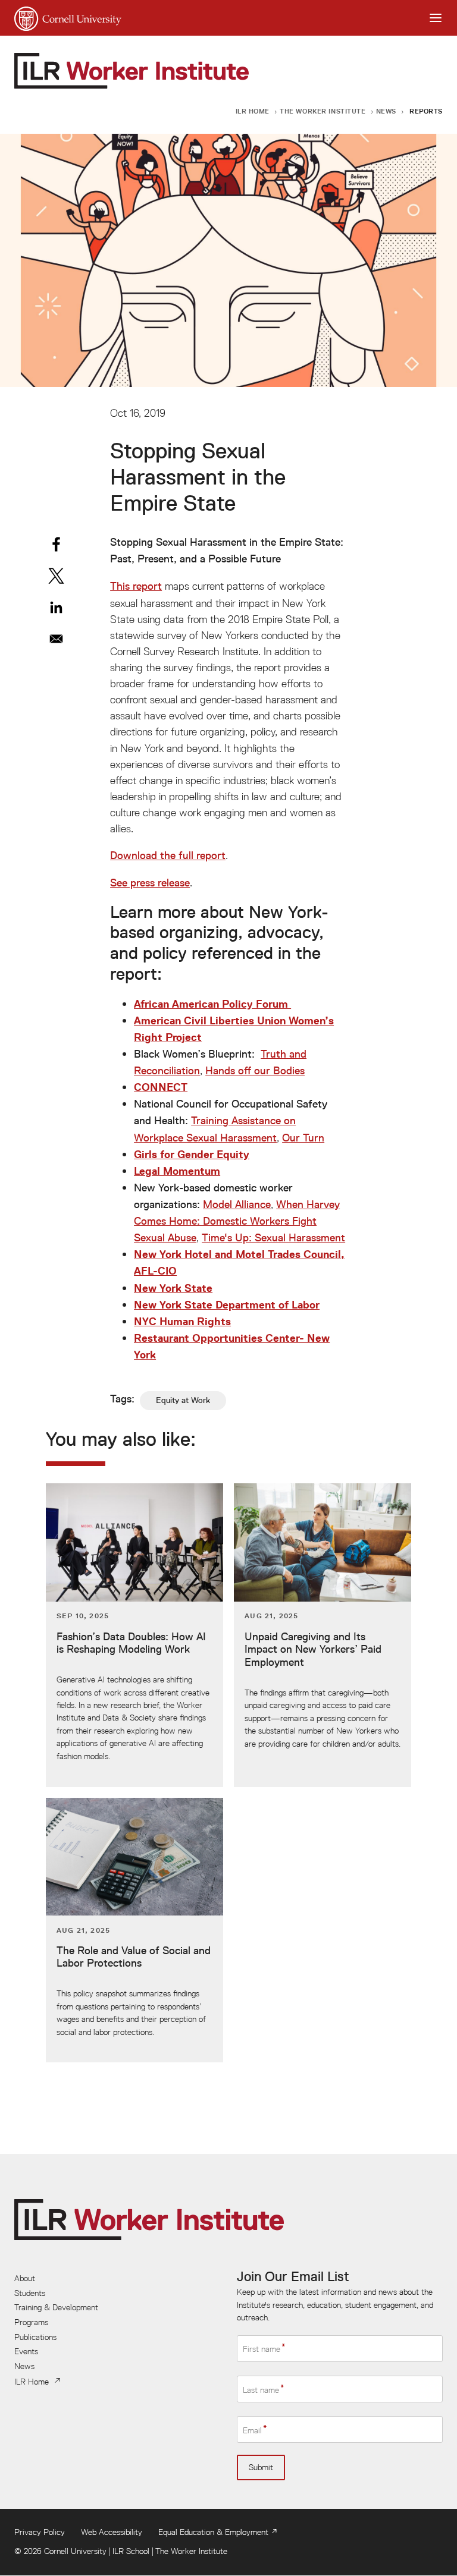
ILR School (131, 2551)
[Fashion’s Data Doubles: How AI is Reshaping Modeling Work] (134, 1635)
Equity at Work (183, 1400)
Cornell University (75, 2551)
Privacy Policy (40, 2532)
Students (30, 2293)
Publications (35, 2337)
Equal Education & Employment (213, 2532)
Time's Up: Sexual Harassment (273, 1238)
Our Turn (303, 1138)
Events (26, 2351)
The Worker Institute (323, 111)
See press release (150, 883)
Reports (426, 111)
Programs (31, 2322)
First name (262, 2349)
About (25, 2278)
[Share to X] (56, 576)
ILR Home (253, 111)
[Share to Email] (56, 639)
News (386, 111)
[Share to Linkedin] (56, 607)
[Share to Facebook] (56, 544)
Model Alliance (237, 1204)
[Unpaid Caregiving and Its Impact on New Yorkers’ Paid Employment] (323, 1635)
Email (252, 2430)
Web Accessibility (112, 2532)
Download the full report (168, 855)
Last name (261, 2389)
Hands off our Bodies (255, 1071)
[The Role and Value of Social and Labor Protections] (134, 1930)
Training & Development (56, 2307)
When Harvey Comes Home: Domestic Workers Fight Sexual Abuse (237, 1221)
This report (136, 586)
